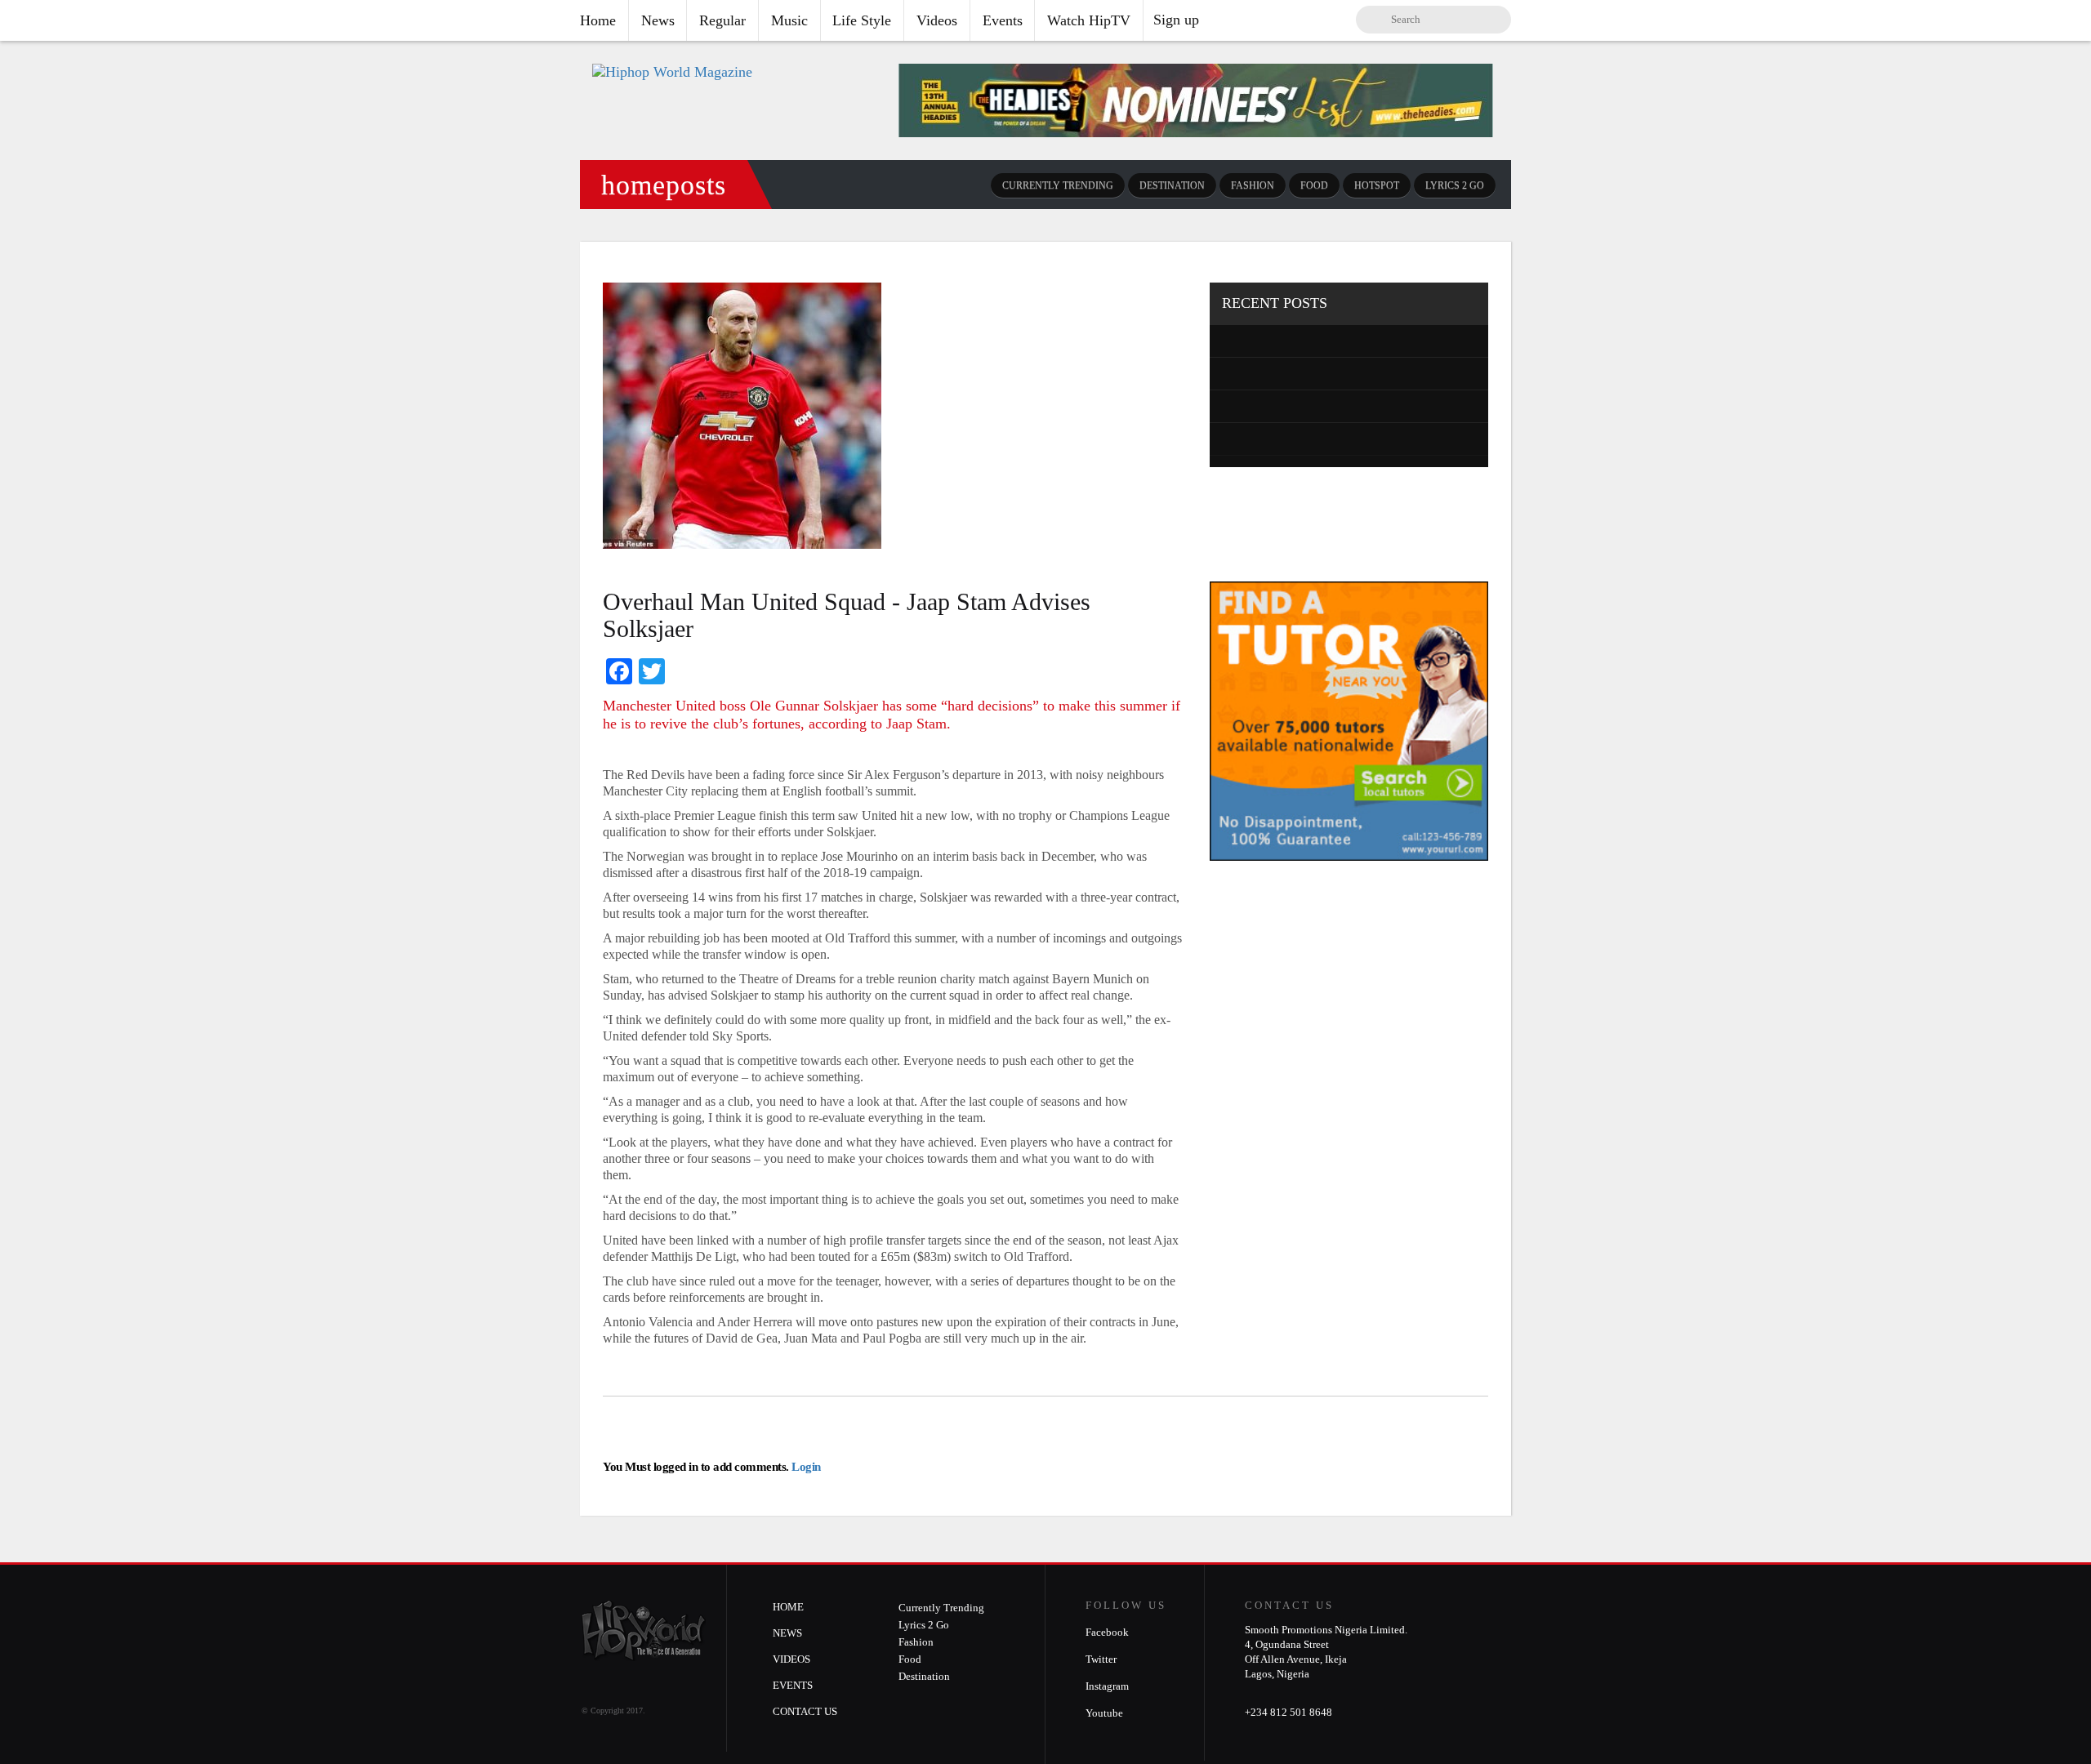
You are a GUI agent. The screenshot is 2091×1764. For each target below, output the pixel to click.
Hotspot (1377, 185)
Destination (1172, 185)
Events (1003, 20)
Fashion (1253, 185)
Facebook (1107, 1632)
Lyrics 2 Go (1455, 185)
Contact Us (805, 1711)
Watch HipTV (1089, 20)
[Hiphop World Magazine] (672, 72)
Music (789, 20)
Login (805, 1467)
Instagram (1107, 1686)
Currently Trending (1058, 185)
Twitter (1101, 1659)
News (658, 20)
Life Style (862, 20)
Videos (937, 20)
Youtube (1104, 1713)
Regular (722, 20)
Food (1314, 185)
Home (598, 20)
